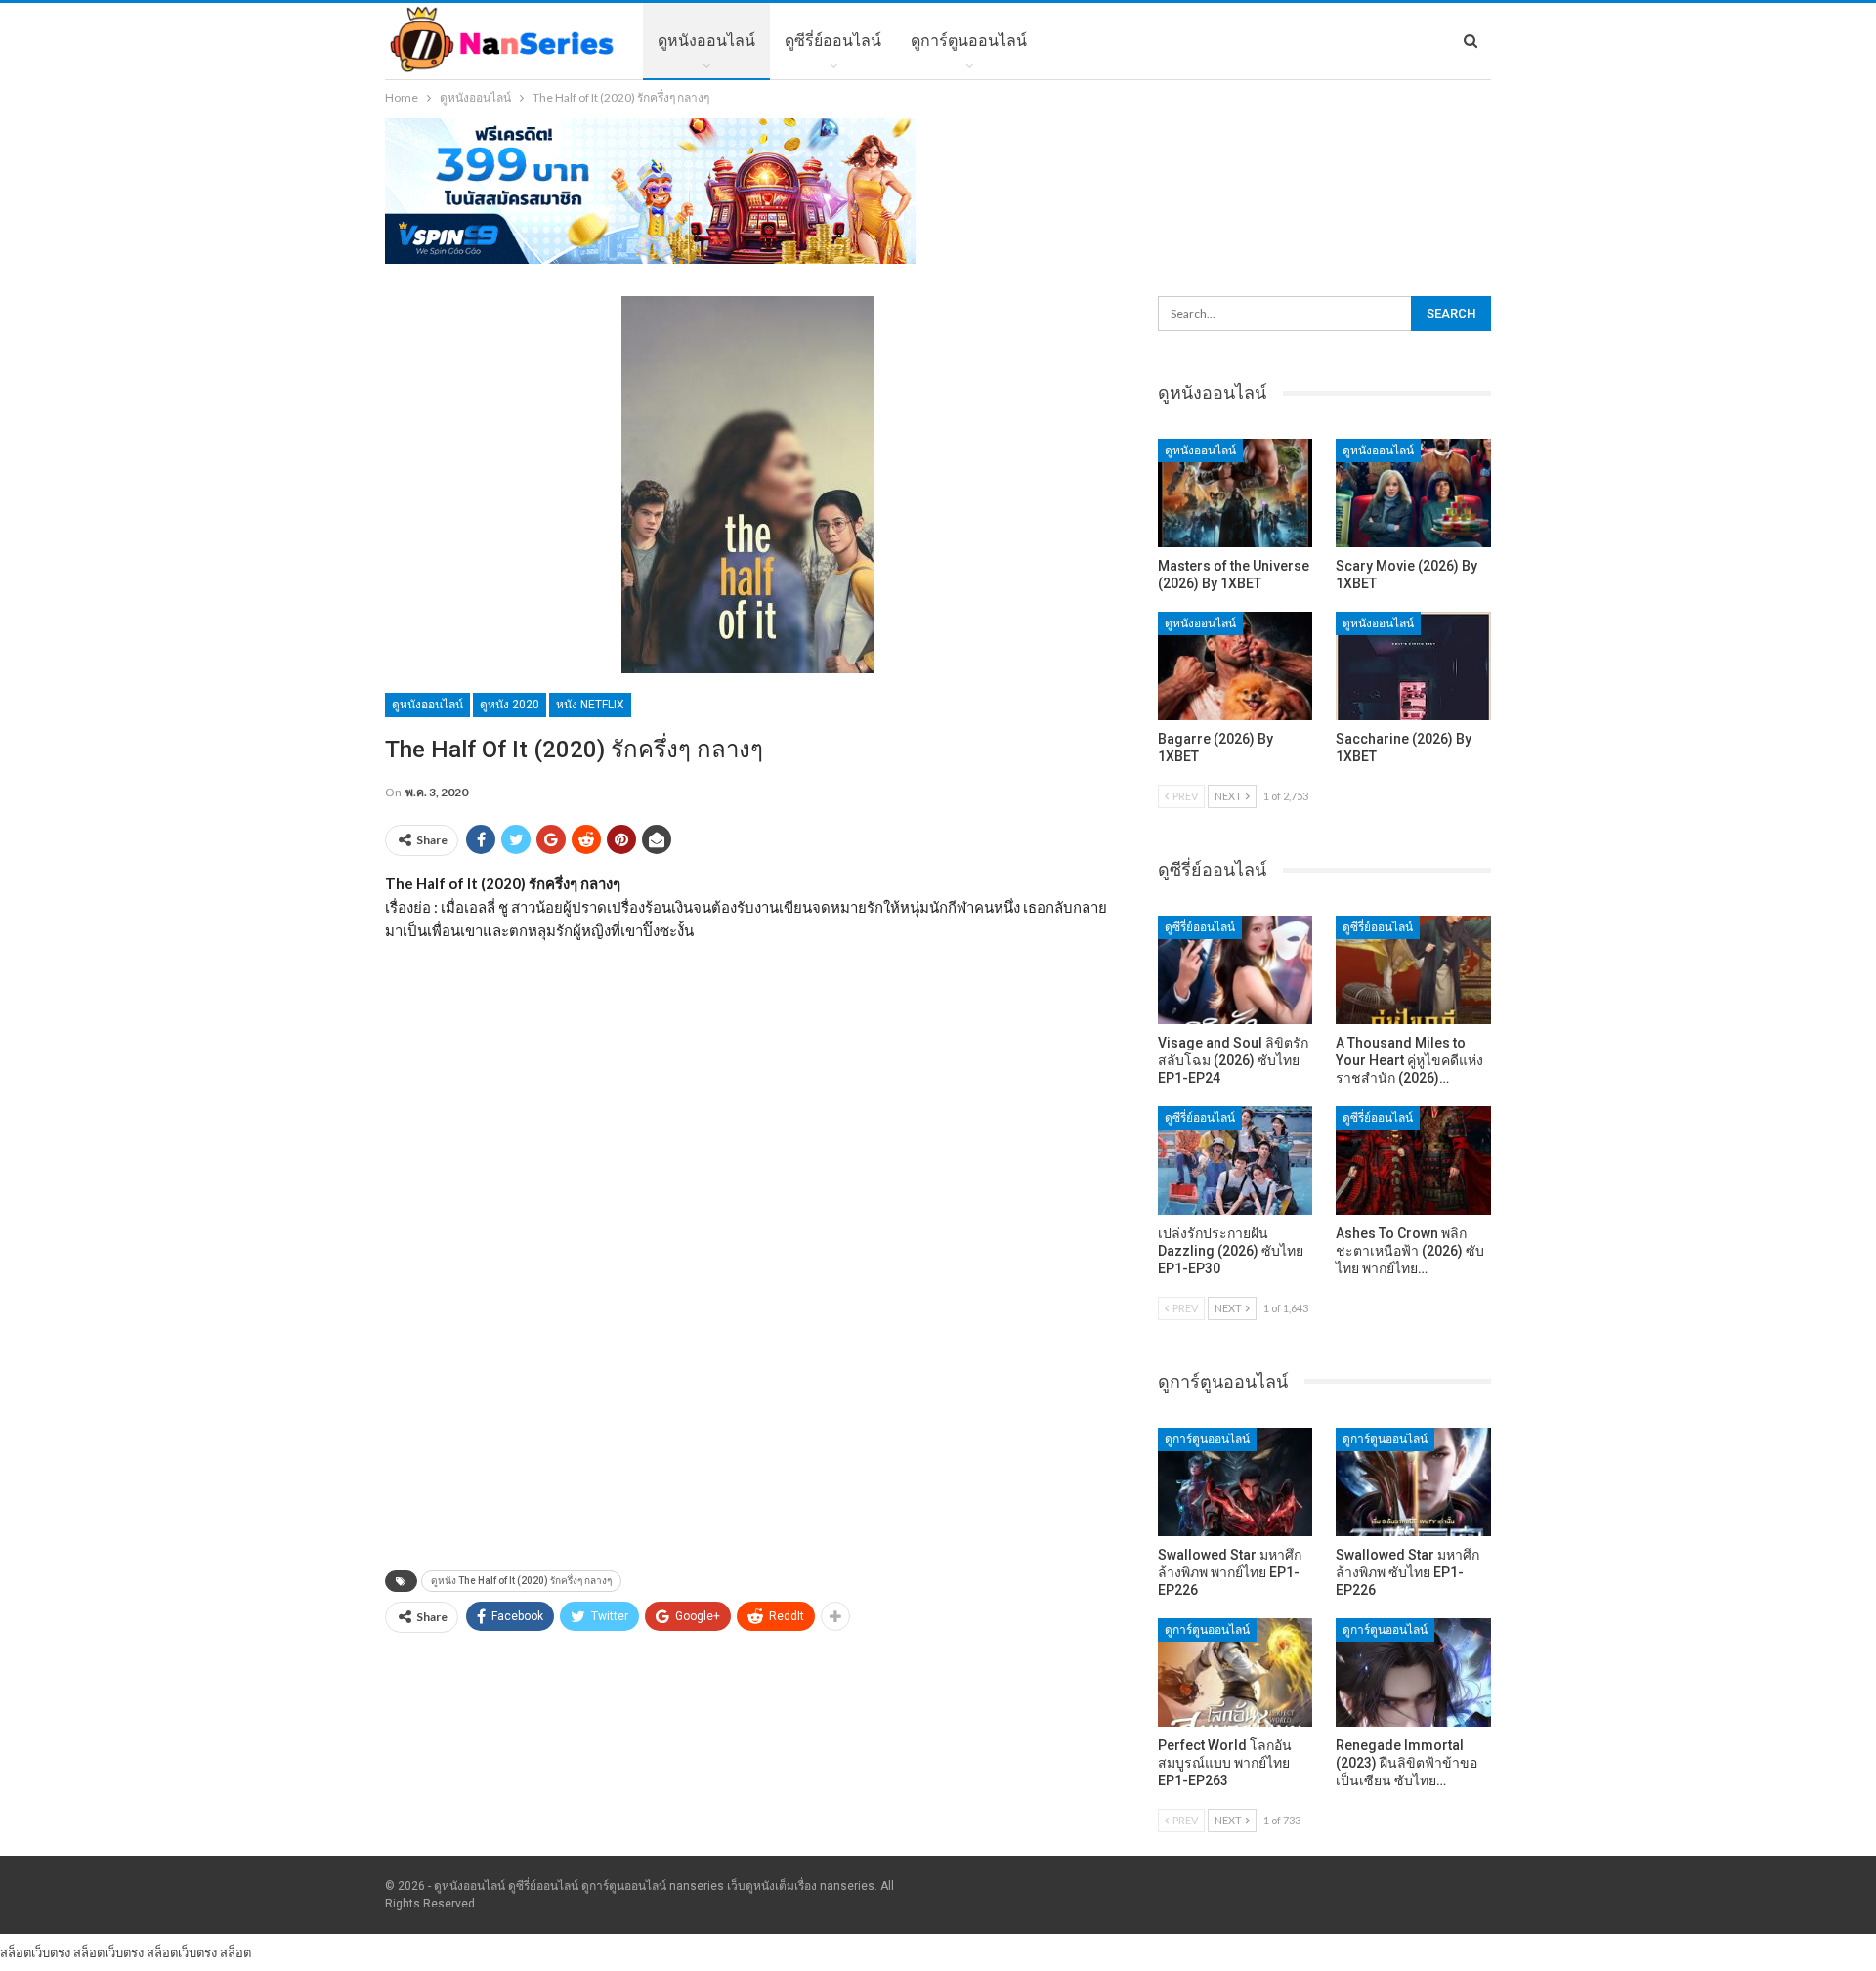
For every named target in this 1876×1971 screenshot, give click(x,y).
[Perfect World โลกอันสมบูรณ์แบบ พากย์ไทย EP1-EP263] (1236, 1672)
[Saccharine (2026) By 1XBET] (1413, 666)
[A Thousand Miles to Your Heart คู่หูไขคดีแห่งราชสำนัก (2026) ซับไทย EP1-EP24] (1413, 970)
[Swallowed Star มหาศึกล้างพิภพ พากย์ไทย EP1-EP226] (1236, 1482)
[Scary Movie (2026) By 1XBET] (1413, 493)
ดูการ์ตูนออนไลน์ (969, 41)
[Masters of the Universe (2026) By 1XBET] (1236, 493)
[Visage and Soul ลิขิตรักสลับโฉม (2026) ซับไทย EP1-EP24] (1236, 970)
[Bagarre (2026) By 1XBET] (1236, 666)
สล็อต (235, 1952)
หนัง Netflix (590, 705)
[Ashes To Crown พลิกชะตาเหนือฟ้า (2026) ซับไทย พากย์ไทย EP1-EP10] (1413, 1160)
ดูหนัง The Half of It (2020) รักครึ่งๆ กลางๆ (521, 1581)
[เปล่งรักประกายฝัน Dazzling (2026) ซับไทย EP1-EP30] (1236, 1160)
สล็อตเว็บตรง (35, 1952)
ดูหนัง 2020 (510, 705)
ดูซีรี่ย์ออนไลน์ (833, 41)
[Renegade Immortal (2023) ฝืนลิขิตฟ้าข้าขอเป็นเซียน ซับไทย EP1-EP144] (1413, 1672)
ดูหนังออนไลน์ (706, 41)
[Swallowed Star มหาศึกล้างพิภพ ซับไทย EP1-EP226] (1413, 1482)
